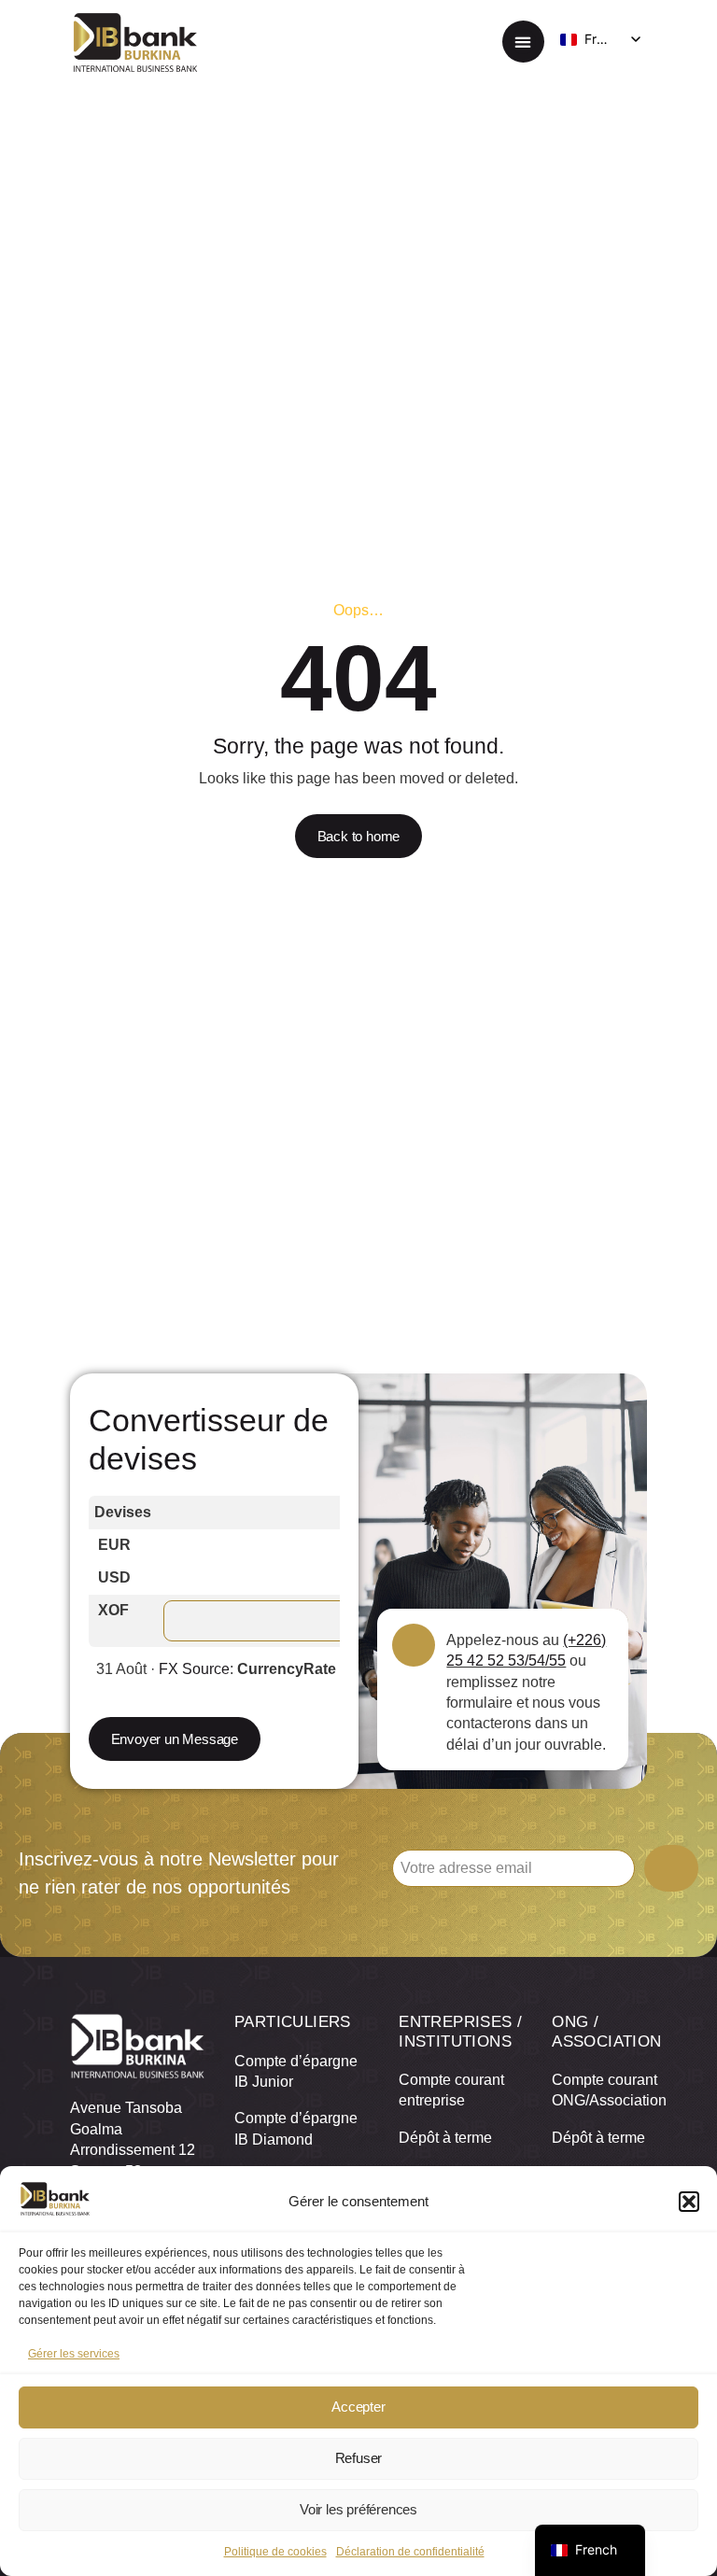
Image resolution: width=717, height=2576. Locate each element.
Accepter (358, 2407)
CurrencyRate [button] (287, 1669)
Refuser (359, 2458)
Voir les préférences (358, 2509)
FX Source (194, 1669)
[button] (689, 2202)
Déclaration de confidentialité (410, 2552)
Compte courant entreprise (451, 2090)
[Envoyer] (671, 1868)
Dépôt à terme (445, 2138)
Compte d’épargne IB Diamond (296, 2128)
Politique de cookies (275, 2552)
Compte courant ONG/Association (599, 2090)
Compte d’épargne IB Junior (296, 2071)
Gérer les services (74, 2354)
